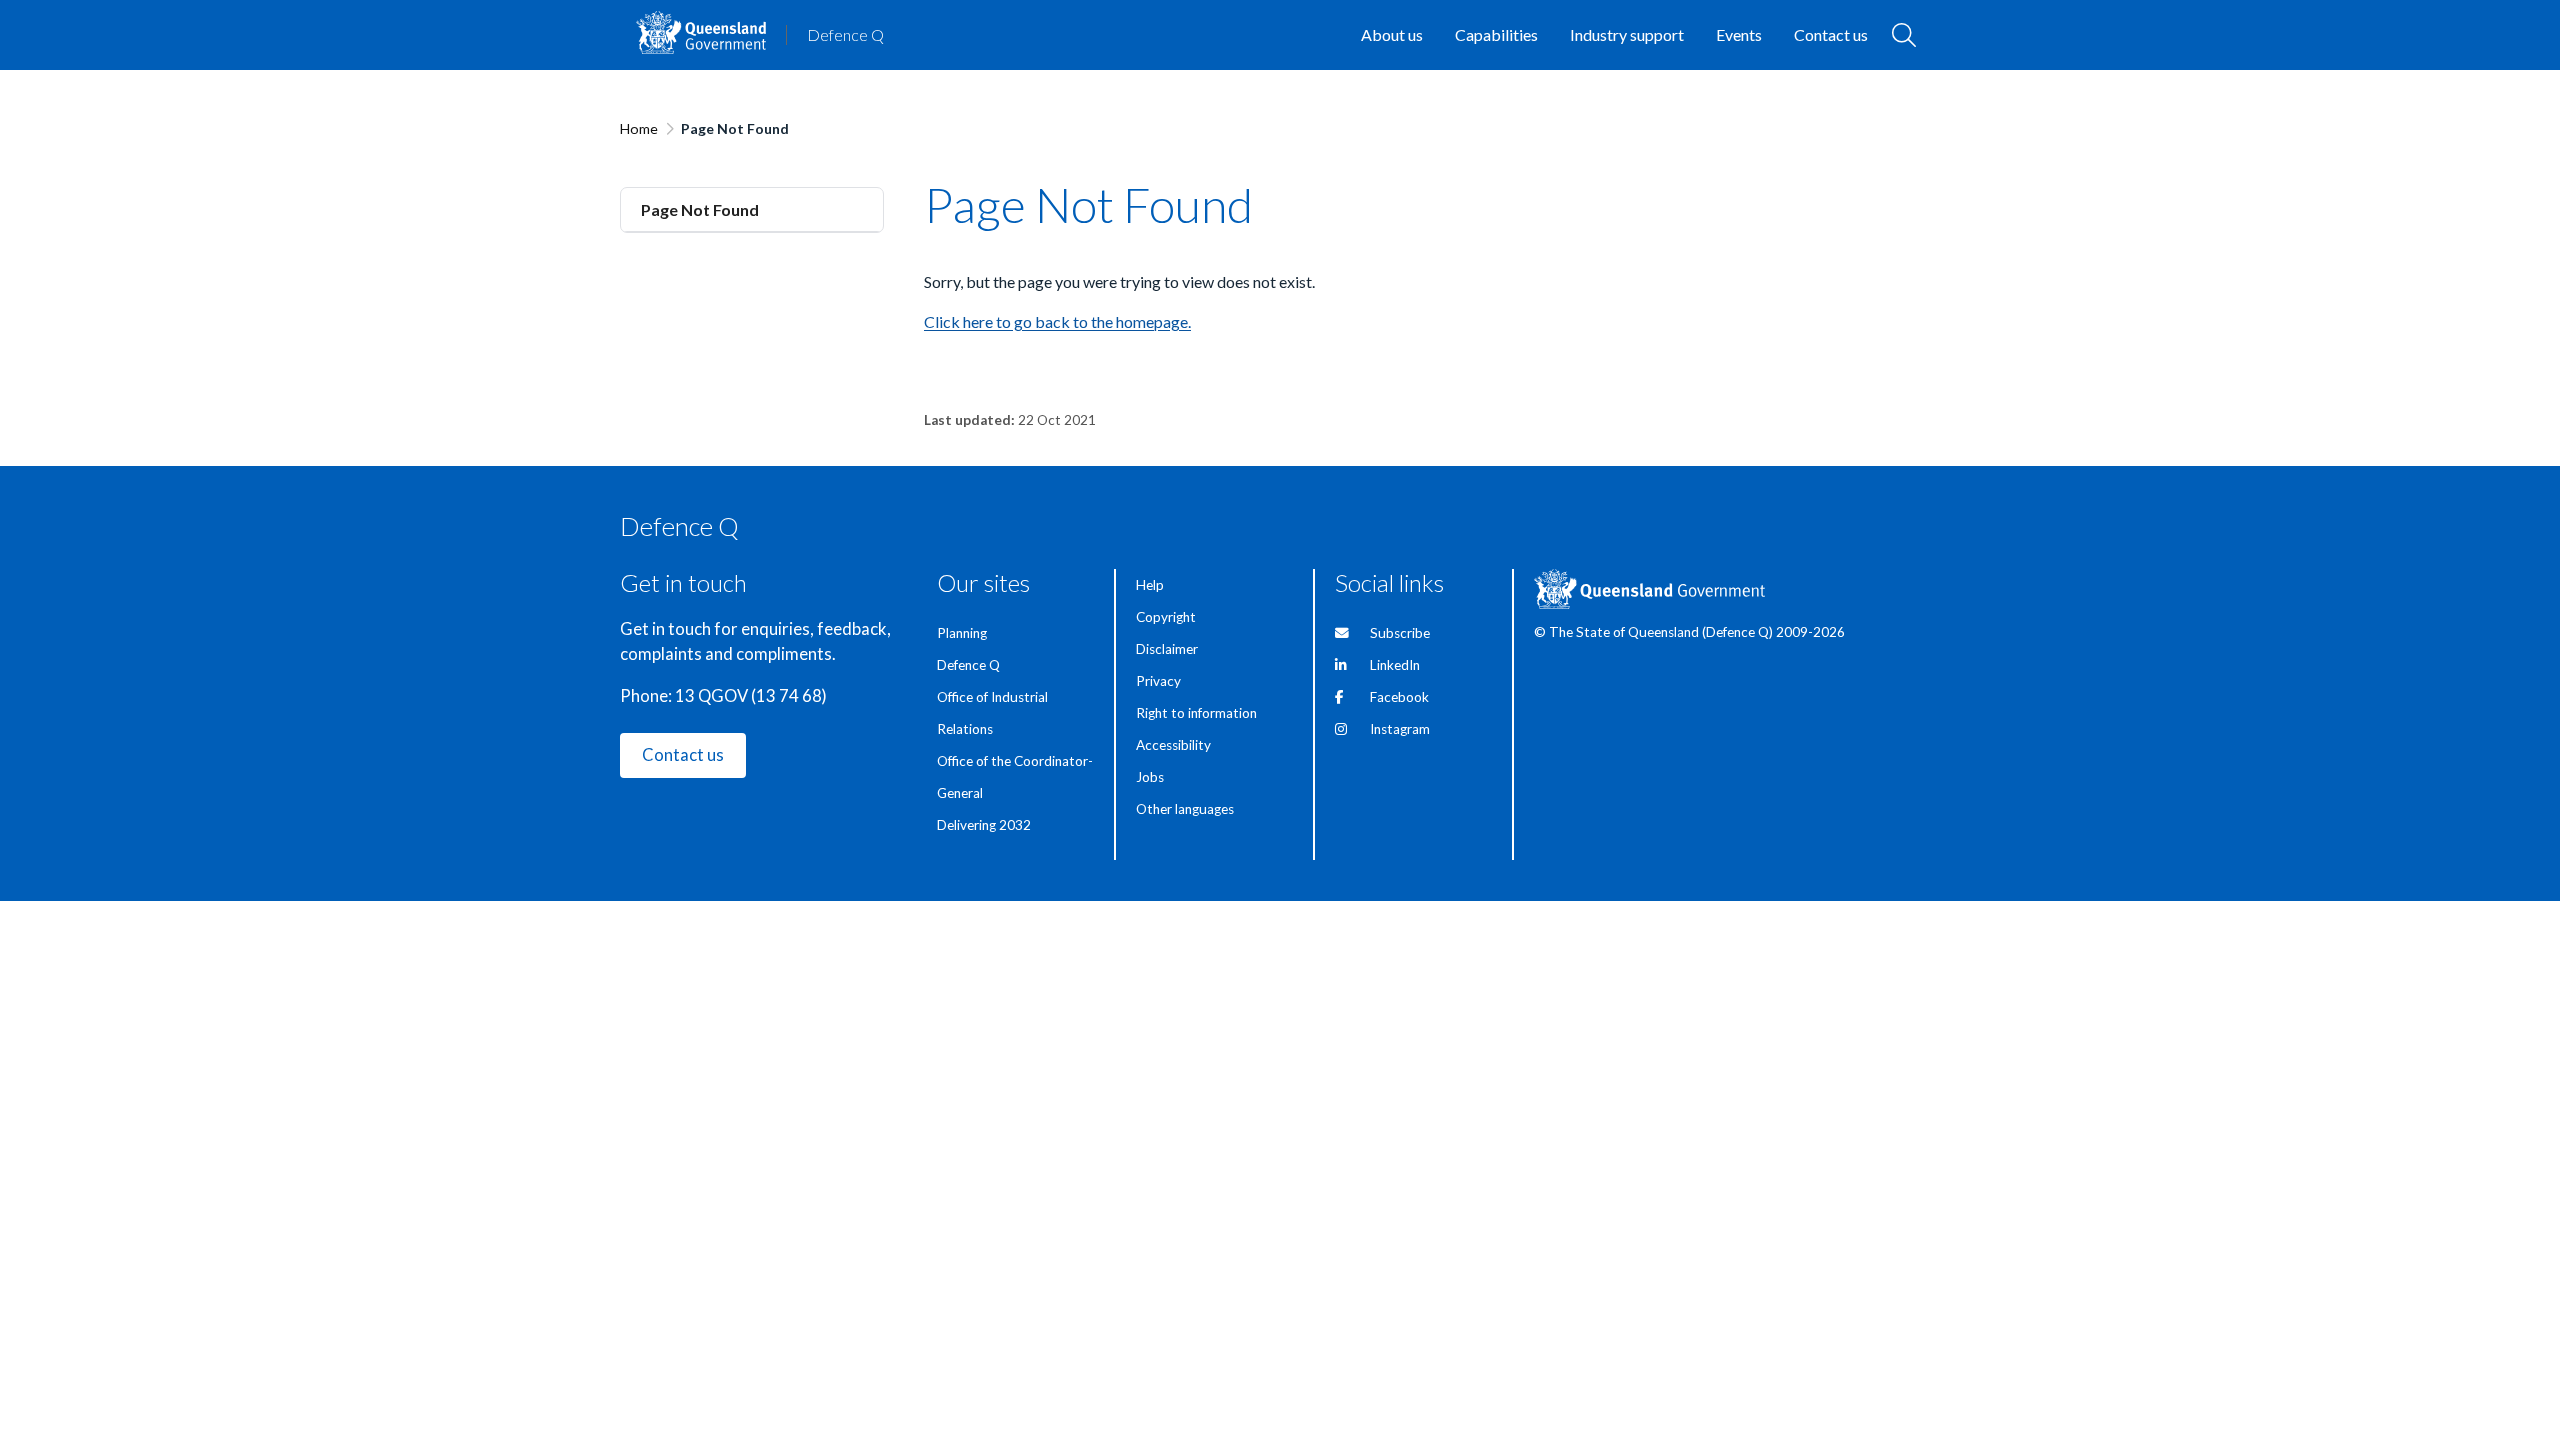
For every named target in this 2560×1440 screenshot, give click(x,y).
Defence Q (845, 34)
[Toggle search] (1904, 35)
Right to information (1196, 713)
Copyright (1166, 617)
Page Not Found (700, 209)
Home (639, 128)
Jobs (1150, 777)
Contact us (683, 755)
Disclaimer (1167, 649)
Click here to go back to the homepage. (1057, 321)
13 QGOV (711, 696)
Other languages (1185, 809)
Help (1150, 585)
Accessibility (1173, 745)
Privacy (1158, 681)
